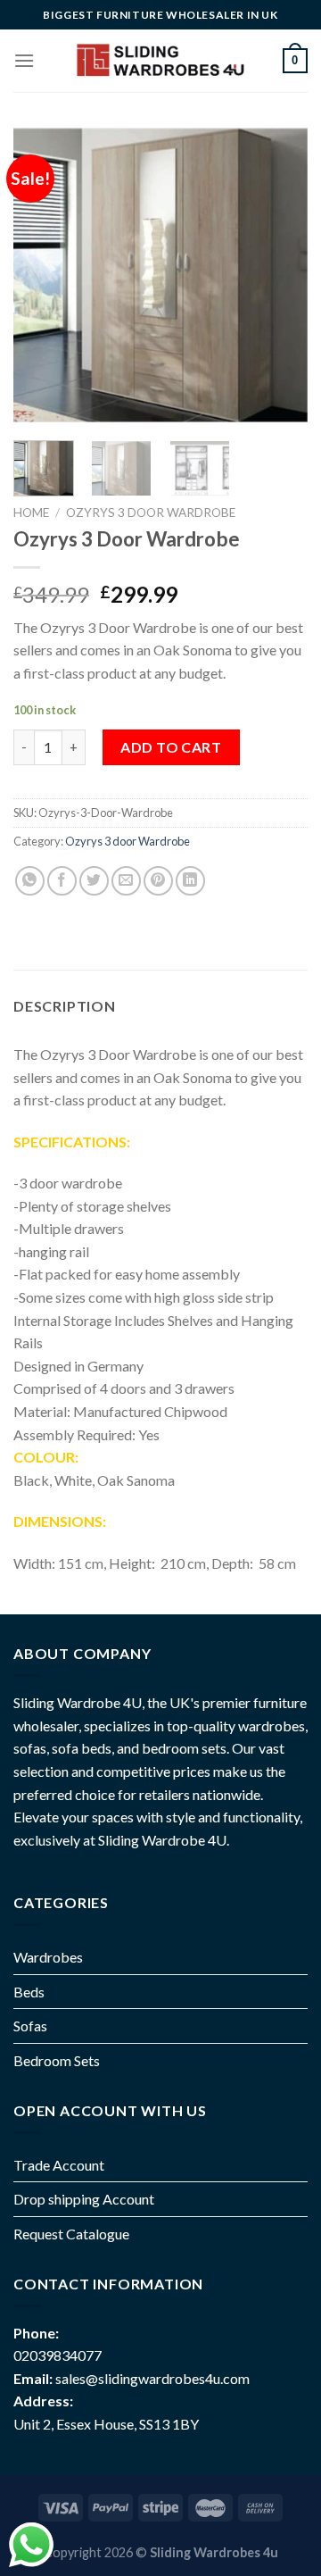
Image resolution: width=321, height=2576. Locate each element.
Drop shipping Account (84, 2199)
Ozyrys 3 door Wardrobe (151, 513)
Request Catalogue (71, 2234)
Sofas (30, 2026)
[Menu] (24, 60)
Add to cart (171, 747)
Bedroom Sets (57, 2060)
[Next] (279, 275)
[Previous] (42, 275)
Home (31, 513)
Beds (29, 1992)
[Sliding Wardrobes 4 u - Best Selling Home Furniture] (159, 61)
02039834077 (58, 2355)
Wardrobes (48, 1957)
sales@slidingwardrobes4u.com (152, 2378)
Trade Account (59, 2165)
